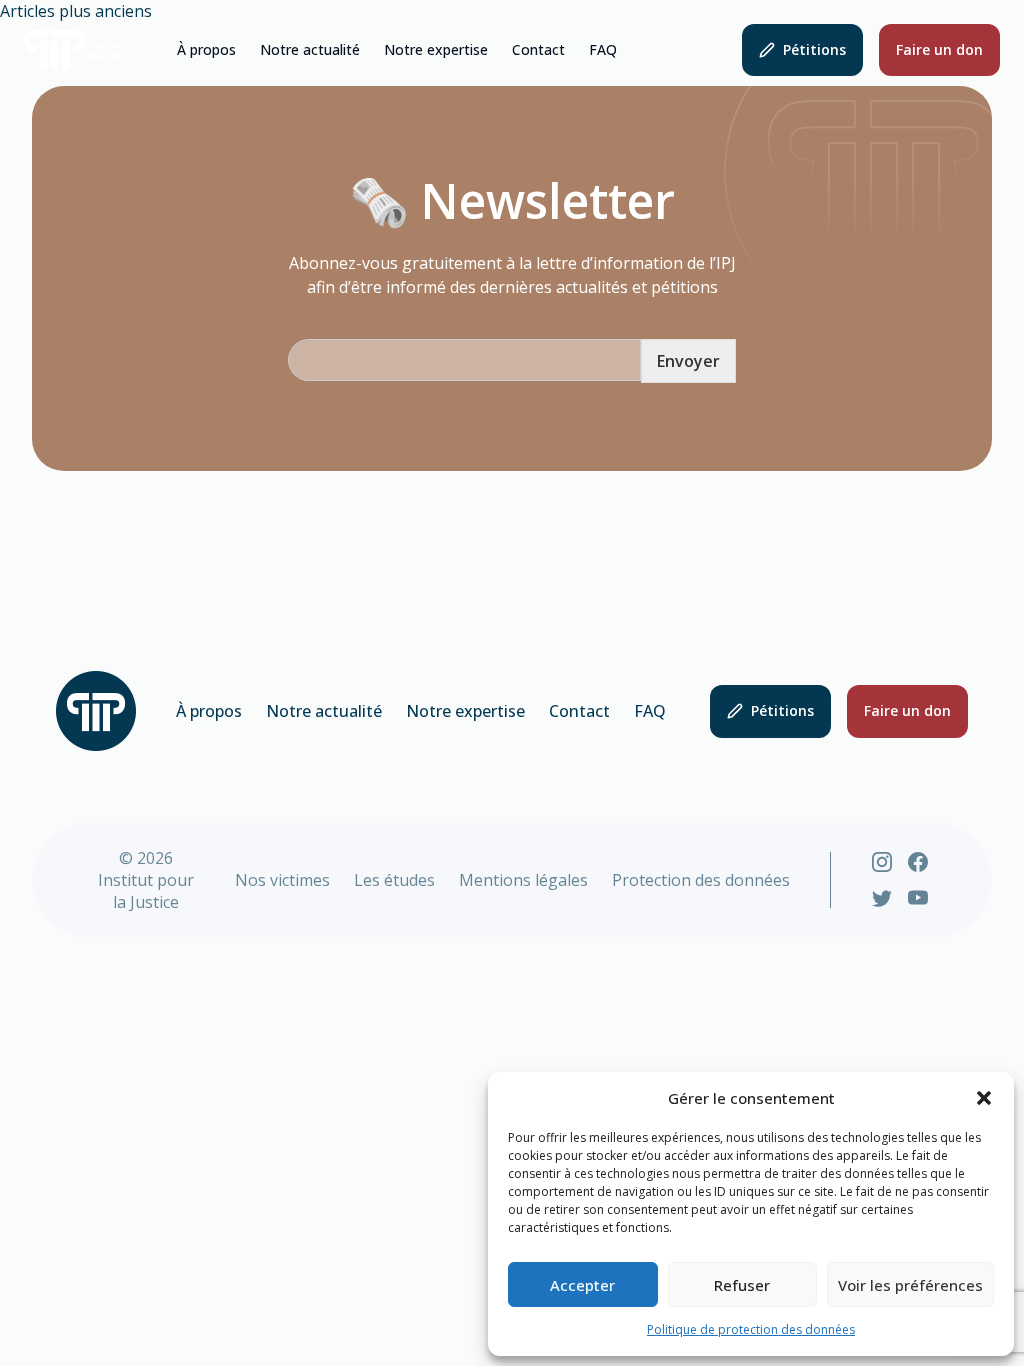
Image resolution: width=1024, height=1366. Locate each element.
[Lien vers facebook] (918, 862)
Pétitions (814, 49)
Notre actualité (310, 50)
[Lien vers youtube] (918, 898)
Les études (394, 880)
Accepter (582, 1285)
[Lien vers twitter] (882, 898)
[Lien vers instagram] (882, 862)
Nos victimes (282, 880)
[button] (984, 1098)
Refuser (742, 1285)
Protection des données (701, 880)
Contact (538, 50)
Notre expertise (436, 50)
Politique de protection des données (751, 1329)
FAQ (603, 50)
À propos (206, 50)
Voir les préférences (910, 1285)
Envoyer (688, 361)
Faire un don (939, 49)
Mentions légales (523, 880)
